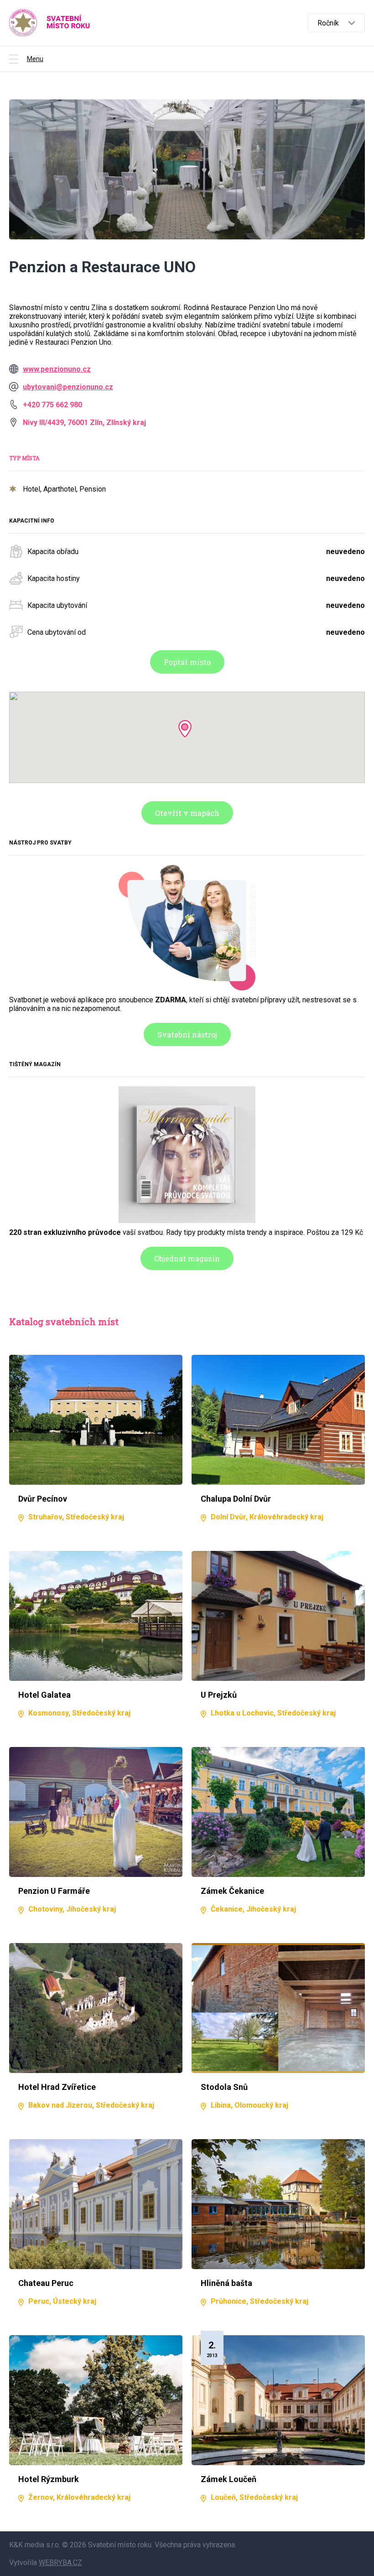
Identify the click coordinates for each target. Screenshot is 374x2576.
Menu (35, 59)
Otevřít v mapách (187, 813)
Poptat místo (187, 662)
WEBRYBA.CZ (60, 2563)
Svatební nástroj (187, 1034)
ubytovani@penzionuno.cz (68, 387)
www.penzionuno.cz (57, 369)
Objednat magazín (187, 1258)
